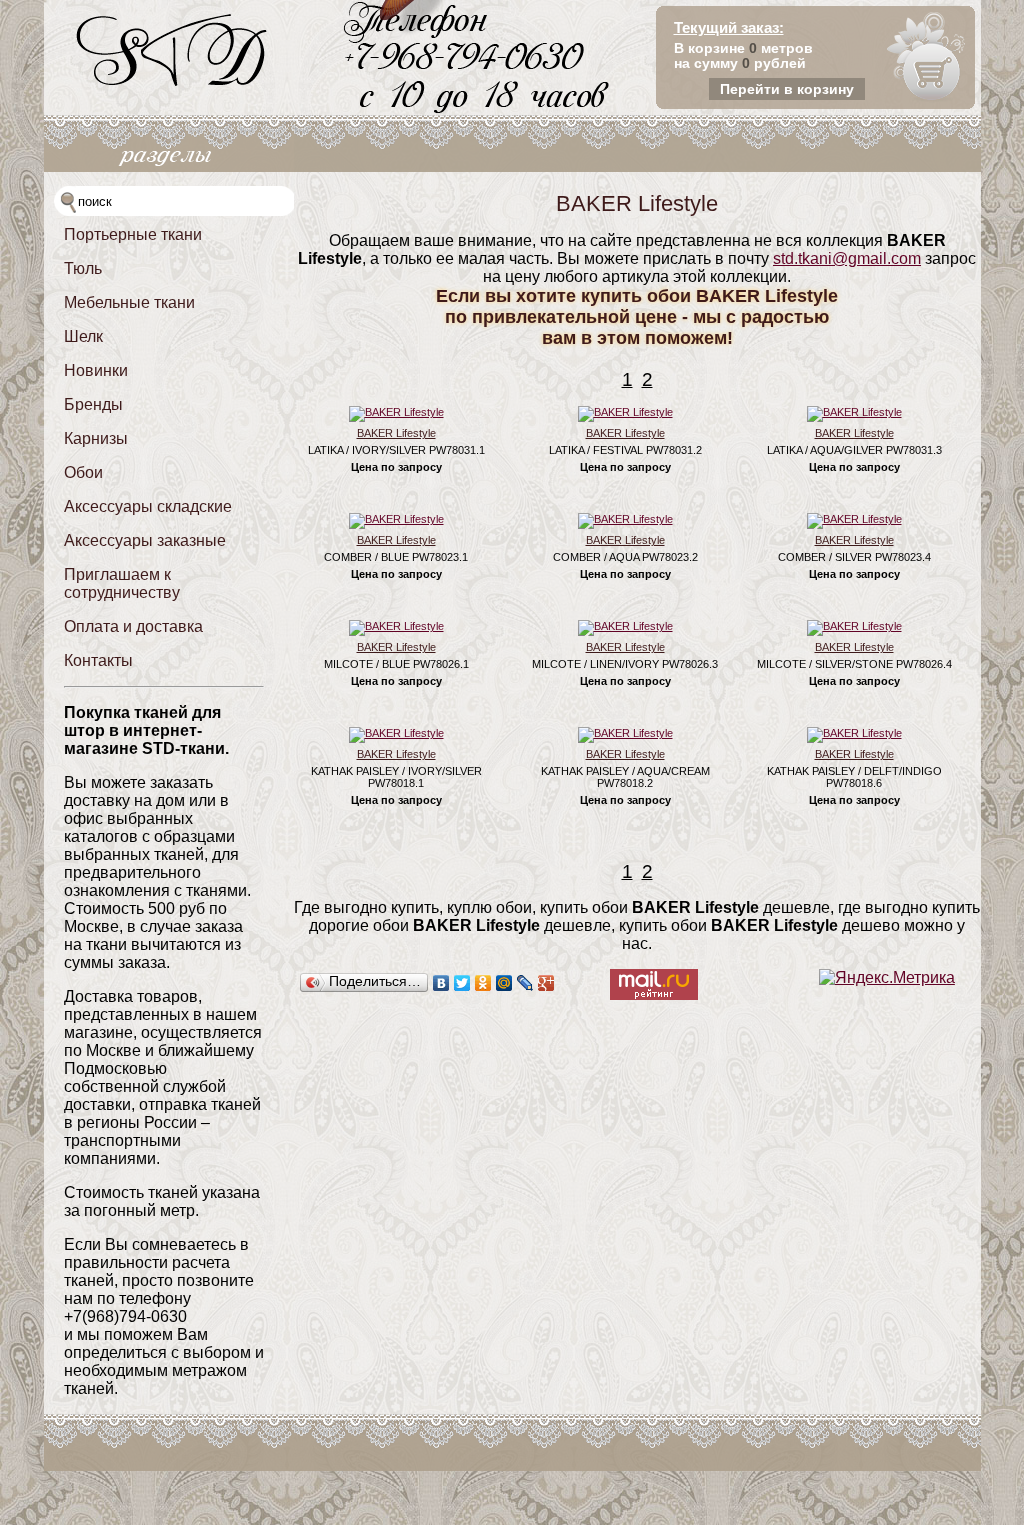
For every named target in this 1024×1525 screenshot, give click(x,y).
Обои (83, 472)
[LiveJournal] (525, 983)
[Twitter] (462, 983)
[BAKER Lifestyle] (396, 412)
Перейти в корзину (787, 89)
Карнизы (96, 438)
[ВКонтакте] (441, 983)
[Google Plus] (546, 983)
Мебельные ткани (129, 302)
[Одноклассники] (483, 983)
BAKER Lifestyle (396, 433)
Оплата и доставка (133, 626)
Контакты (98, 660)
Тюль (83, 268)
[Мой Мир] (504, 983)
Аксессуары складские (148, 506)
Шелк (83, 336)
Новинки (96, 370)
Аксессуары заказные (145, 540)
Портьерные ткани (133, 234)
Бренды (93, 404)
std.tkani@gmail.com (847, 258)
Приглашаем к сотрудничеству (122, 583)
